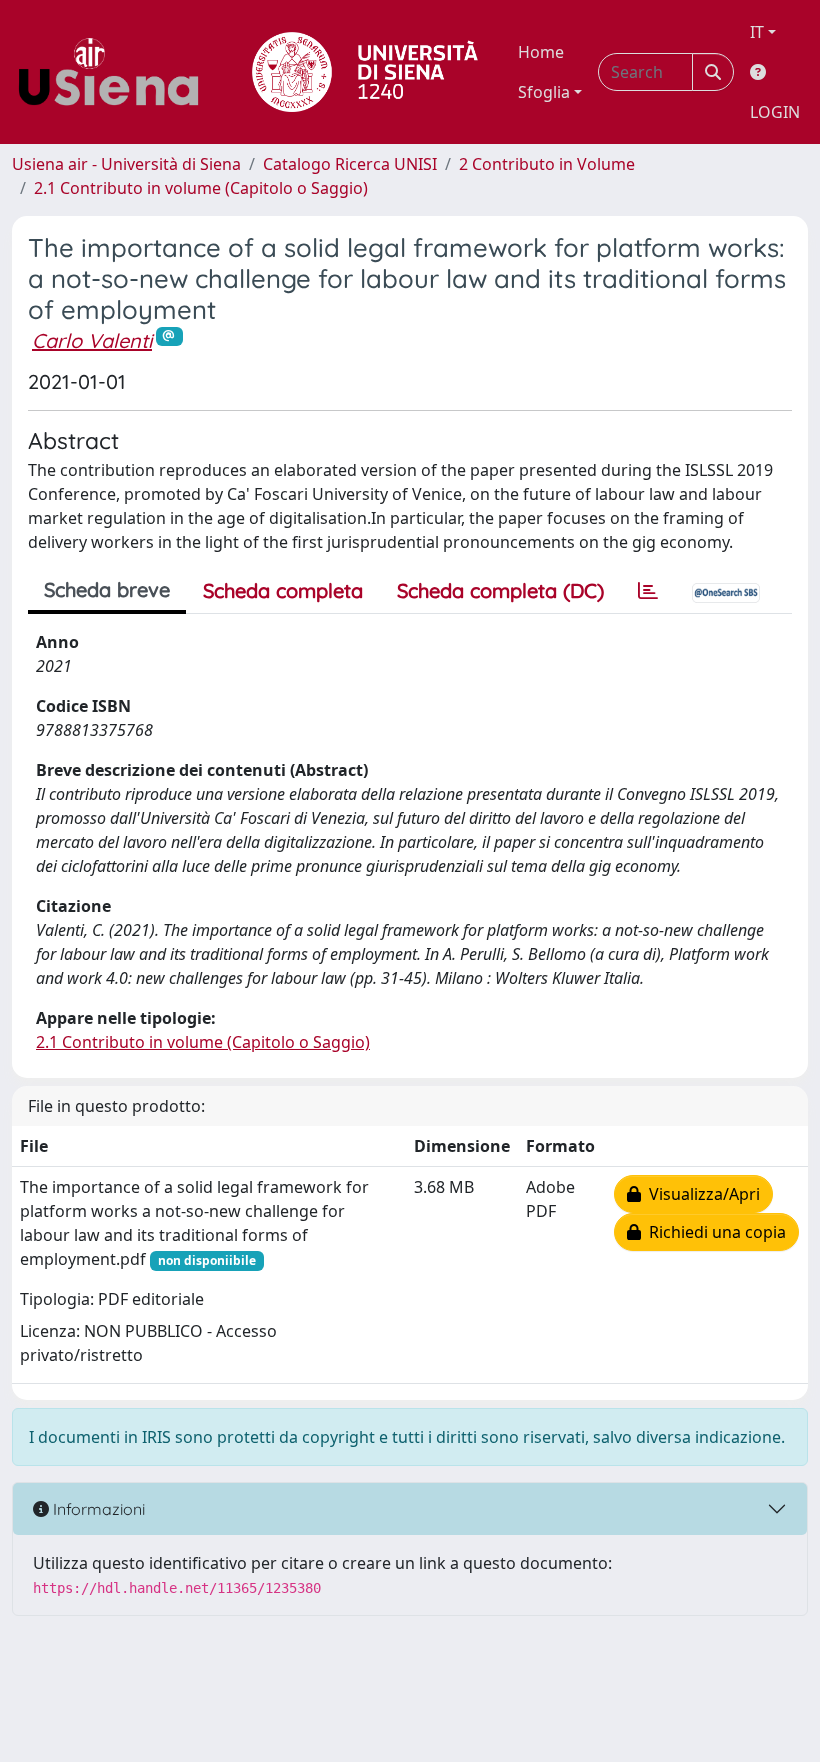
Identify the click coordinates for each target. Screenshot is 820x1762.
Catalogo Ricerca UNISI (350, 164)
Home (541, 52)
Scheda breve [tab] (107, 589)
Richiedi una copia (713, 1232)
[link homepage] (116, 72)
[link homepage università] (365, 72)
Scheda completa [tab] (283, 590)
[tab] (648, 591)
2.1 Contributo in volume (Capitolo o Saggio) (201, 188)
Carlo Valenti (92, 340)
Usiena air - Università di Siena (126, 164)
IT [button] (757, 32)
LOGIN (775, 112)
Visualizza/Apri (700, 1194)
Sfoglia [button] (544, 92)
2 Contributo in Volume (547, 164)
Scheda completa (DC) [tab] (500, 590)
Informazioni (97, 1509)
